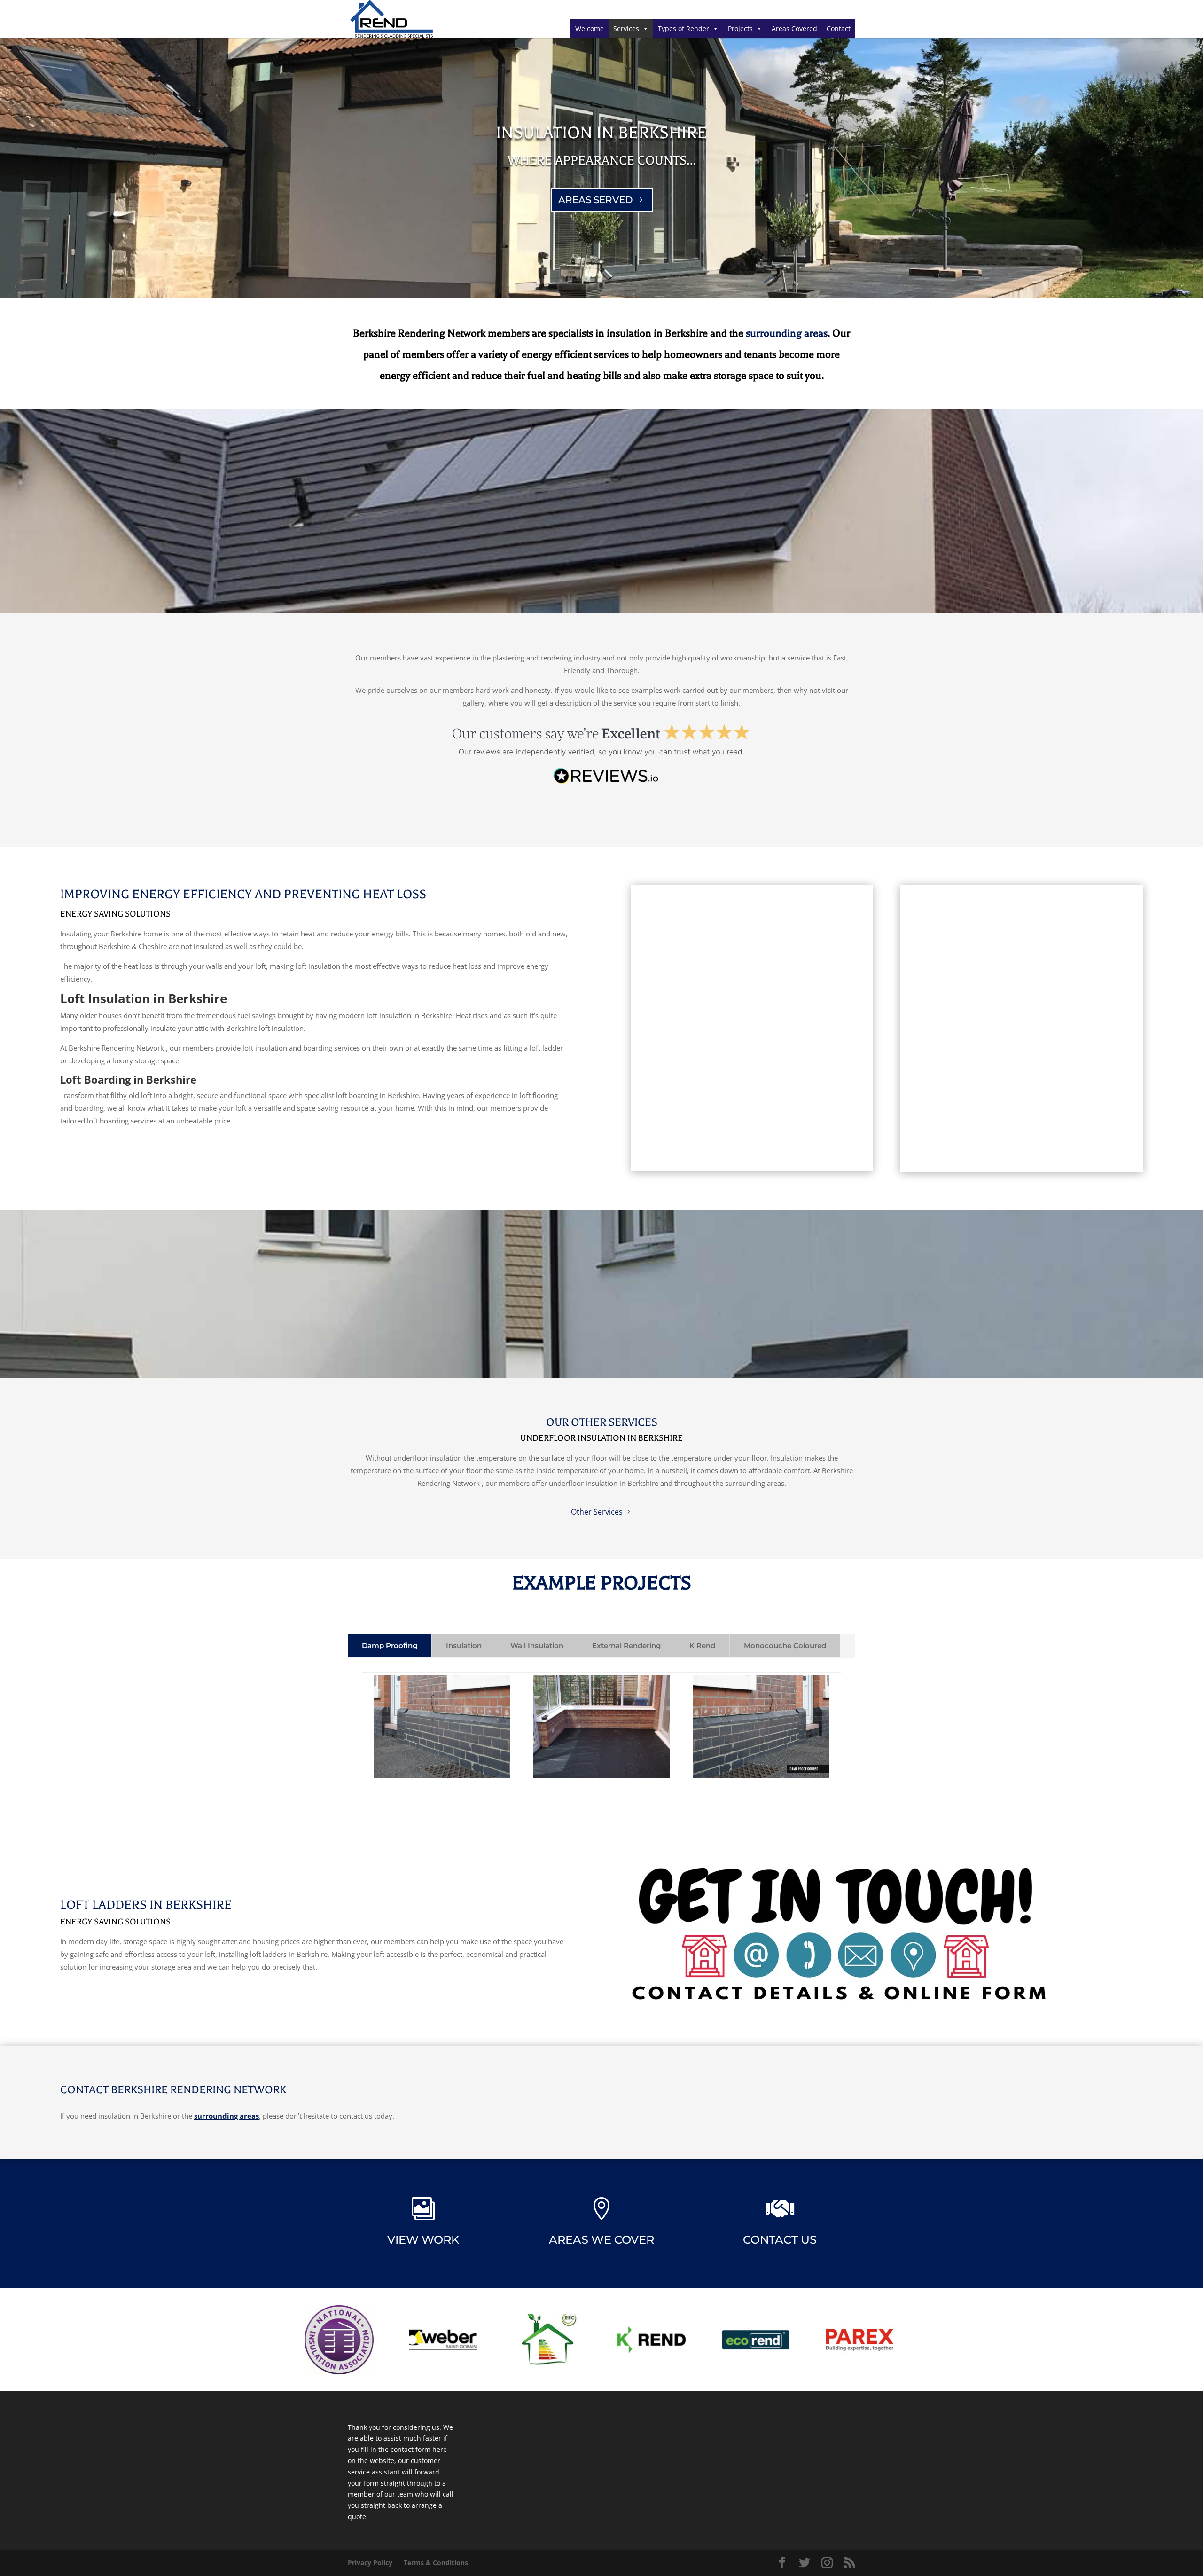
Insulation (464, 1645)
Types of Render (684, 28)
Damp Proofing (390, 1645)
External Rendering (626, 1645)
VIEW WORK (423, 2240)
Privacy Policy (370, 2563)
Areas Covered (794, 28)
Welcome (590, 28)
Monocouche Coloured (785, 1645)
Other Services (597, 1512)
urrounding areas (789, 333)
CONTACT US (780, 2240)
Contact (839, 28)
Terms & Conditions (436, 2563)
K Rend (702, 1645)
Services (626, 28)
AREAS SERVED (596, 200)
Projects (740, 28)
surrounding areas (227, 2116)
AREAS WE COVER (601, 2240)
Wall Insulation (537, 1645)
